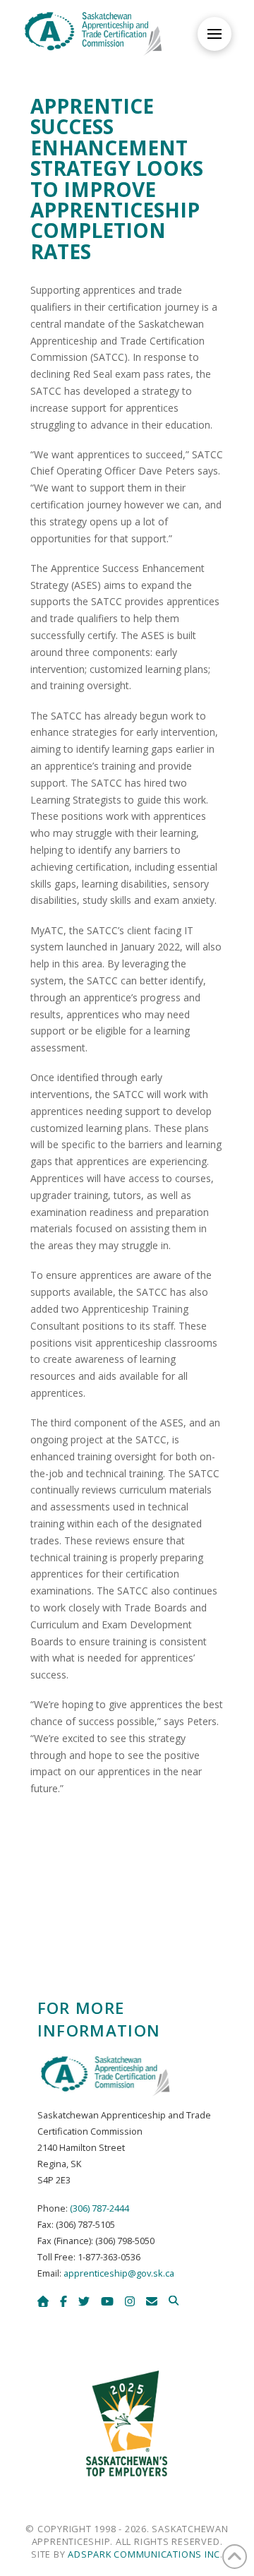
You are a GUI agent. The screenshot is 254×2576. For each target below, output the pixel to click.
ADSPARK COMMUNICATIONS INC (144, 2554)
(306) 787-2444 (99, 2208)
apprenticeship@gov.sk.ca (119, 2273)
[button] (214, 34)
